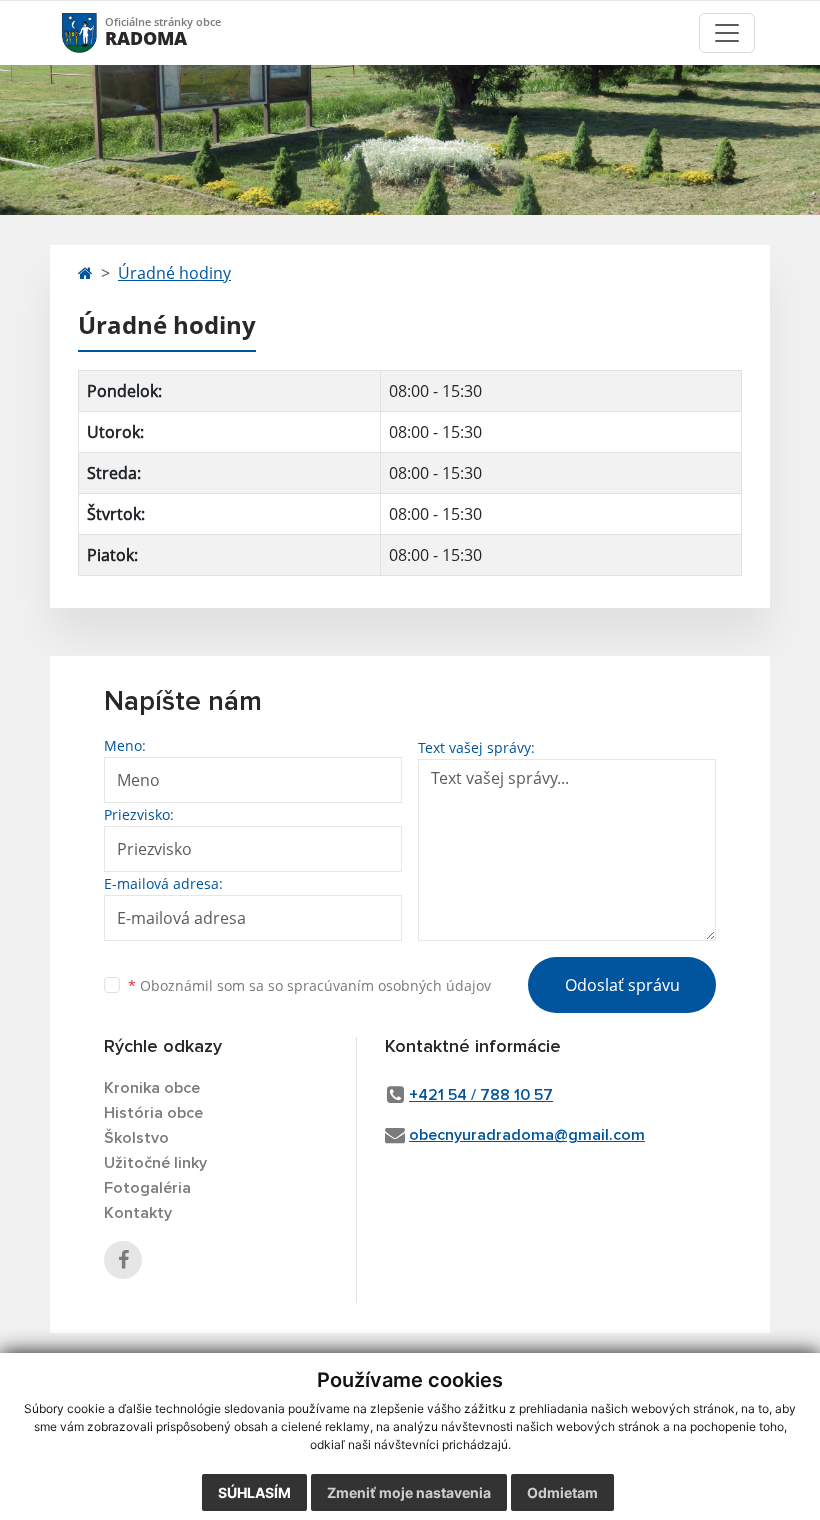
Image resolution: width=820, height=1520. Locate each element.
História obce (153, 1113)
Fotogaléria (147, 1188)
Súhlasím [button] (254, 1492)
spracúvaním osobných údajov (389, 985)
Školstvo (136, 1138)
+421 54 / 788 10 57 (481, 1095)
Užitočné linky (155, 1163)
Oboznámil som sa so (309, 985)
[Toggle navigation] (727, 33)
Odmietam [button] (562, 1492)
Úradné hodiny (174, 273)
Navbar (98, 32)
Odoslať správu (622, 985)
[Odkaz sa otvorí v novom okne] (123, 1260)
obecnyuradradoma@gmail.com (527, 1135)
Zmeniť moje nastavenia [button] (409, 1492)
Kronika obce (152, 1088)
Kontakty (138, 1213)
